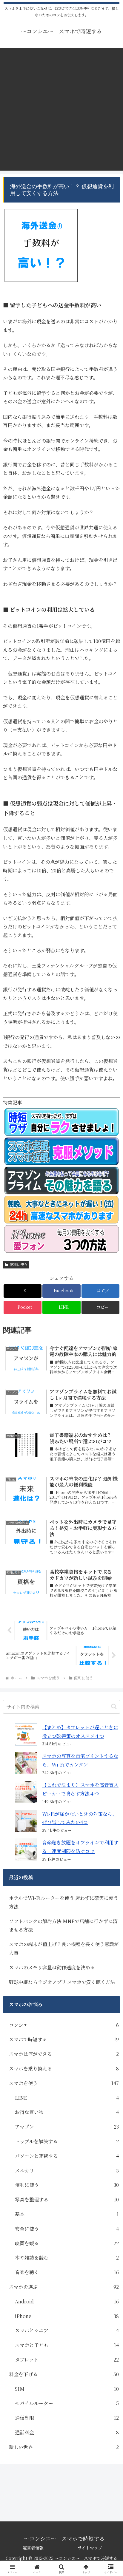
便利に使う (19, 1264)
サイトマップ (90, 2548)
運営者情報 (33, 2548)
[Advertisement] (61, 109)
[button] (100, 1307)
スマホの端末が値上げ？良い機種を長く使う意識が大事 (64, 1948)
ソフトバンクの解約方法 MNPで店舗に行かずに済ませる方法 (63, 1926)
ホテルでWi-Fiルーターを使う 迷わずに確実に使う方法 (64, 1902)
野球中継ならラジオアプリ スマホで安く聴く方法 (62, 1982)
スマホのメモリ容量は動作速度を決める (52, 1967)
